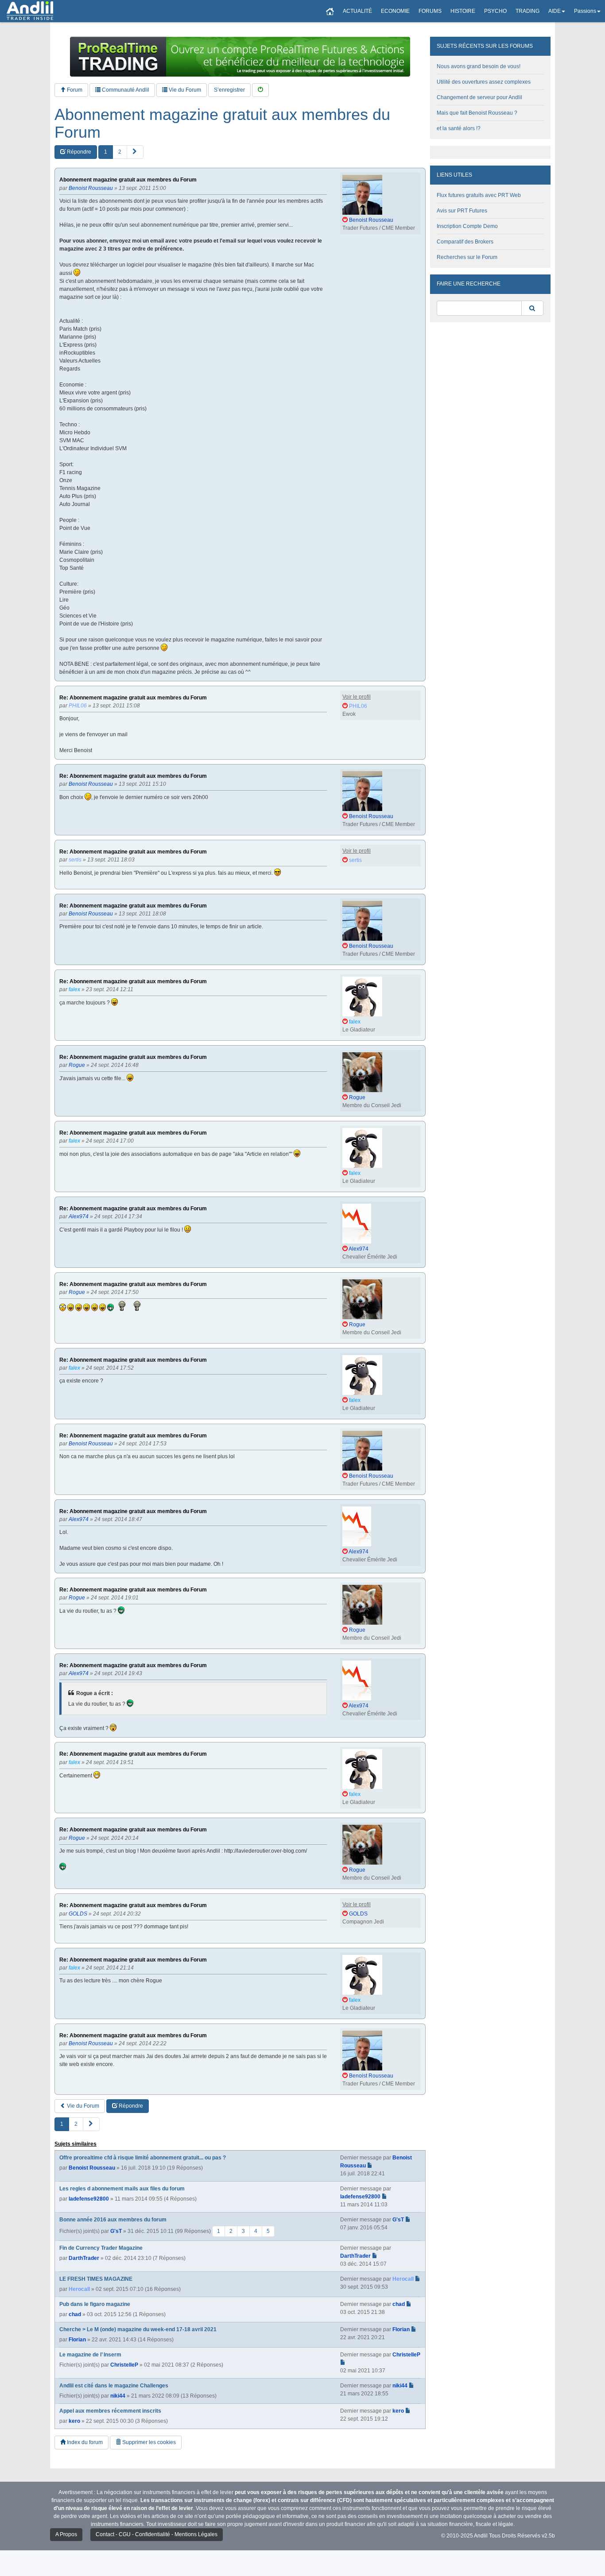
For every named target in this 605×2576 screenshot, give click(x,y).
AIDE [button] (555, 11)
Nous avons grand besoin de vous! (479, 66)
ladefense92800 (89, 2199)
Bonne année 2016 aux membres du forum (113, 2220)
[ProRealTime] (240, 57)
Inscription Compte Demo (467, 226)
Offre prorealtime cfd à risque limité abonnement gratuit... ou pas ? (143, 2158)
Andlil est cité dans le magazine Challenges (114, 2386)
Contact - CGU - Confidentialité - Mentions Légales (157, 2534)
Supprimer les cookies (148, 2442)
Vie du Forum (184, 90)
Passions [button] (585, 11)
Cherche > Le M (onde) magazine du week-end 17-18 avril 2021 (138, 2329)
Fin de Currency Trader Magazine (101, 2248)
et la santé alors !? (459, 128)
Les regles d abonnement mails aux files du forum (122, 2189)
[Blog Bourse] (30, 11)
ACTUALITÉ (357, 11)
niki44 (118, 2396)
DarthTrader (84, 2258)
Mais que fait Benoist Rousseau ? (477, 113)
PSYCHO (495, 11)
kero (74, 2421)
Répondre (78, 152)
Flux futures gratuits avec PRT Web (479, 195)
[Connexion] (260, 90)
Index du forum (84, 2442)
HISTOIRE (463, 11)
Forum (74, 90)
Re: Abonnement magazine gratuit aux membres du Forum (133, 698)
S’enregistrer (229, 90)
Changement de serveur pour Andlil (479, 97)
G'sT (116, 2231)
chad (75, 2314)
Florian (77, 2340)
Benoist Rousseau (92, 2168)
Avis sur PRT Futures (462, 211)
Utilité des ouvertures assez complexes (484, 82)
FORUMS (430, 11)
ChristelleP (124, 2365)
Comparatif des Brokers (465, 242)
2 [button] (120, 152)
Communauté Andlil (125, 90)
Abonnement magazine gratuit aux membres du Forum (222, 123)
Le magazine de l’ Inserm (90, 2355)
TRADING (527, 11)
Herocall (79, 2289)
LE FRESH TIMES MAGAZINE (96, 2279)
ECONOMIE (395, 11)
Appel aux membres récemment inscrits (110, 2411)
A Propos (66, 2534)
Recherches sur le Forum (467, 257)
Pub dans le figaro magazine (95, 2304)
